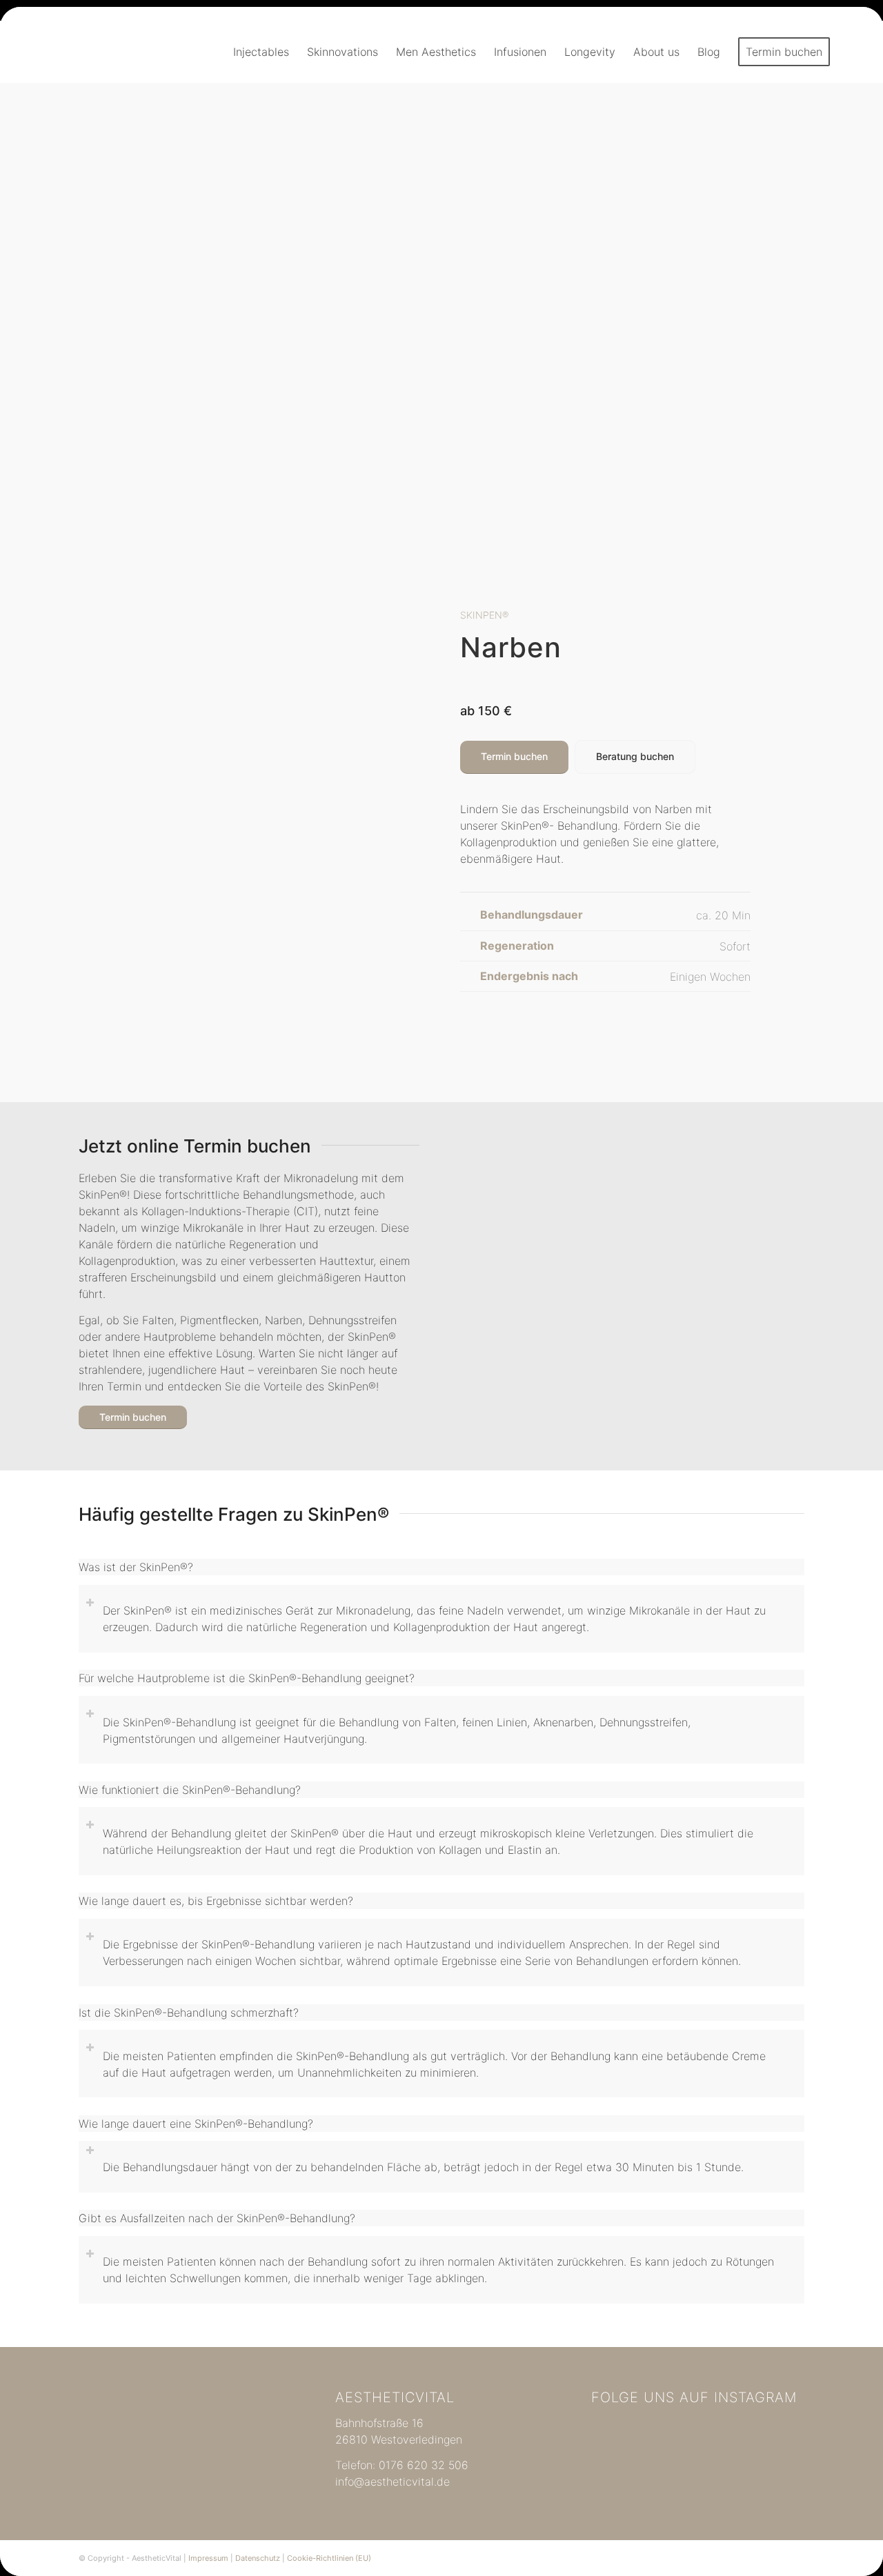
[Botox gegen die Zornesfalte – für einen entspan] (769, 2470)
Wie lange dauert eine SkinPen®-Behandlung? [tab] (196, 2124)
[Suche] (852, 52)
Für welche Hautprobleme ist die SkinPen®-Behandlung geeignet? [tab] (247, 1678)
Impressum (208, 2558)
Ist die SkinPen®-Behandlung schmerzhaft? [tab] (189, 2013)
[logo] (98, 52)
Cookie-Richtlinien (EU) (329, 2558)
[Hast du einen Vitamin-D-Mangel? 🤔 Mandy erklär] (698, 2470)
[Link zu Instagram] (794, 2558)
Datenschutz (258, 2558)
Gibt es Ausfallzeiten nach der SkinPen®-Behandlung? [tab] (217, 2218)
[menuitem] (261, 52)
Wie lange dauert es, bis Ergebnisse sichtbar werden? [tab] (216, 1901)
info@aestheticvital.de (393, 2482)
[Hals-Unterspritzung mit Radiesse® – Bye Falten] (627, 2430)
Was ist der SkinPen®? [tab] (136, 1567)
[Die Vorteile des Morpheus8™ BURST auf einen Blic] (769, 2430)
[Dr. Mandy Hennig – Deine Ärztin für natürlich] (627, 2470)
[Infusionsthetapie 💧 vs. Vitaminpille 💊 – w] (698, 2430)
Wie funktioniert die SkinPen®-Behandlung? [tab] (190, 1790)
